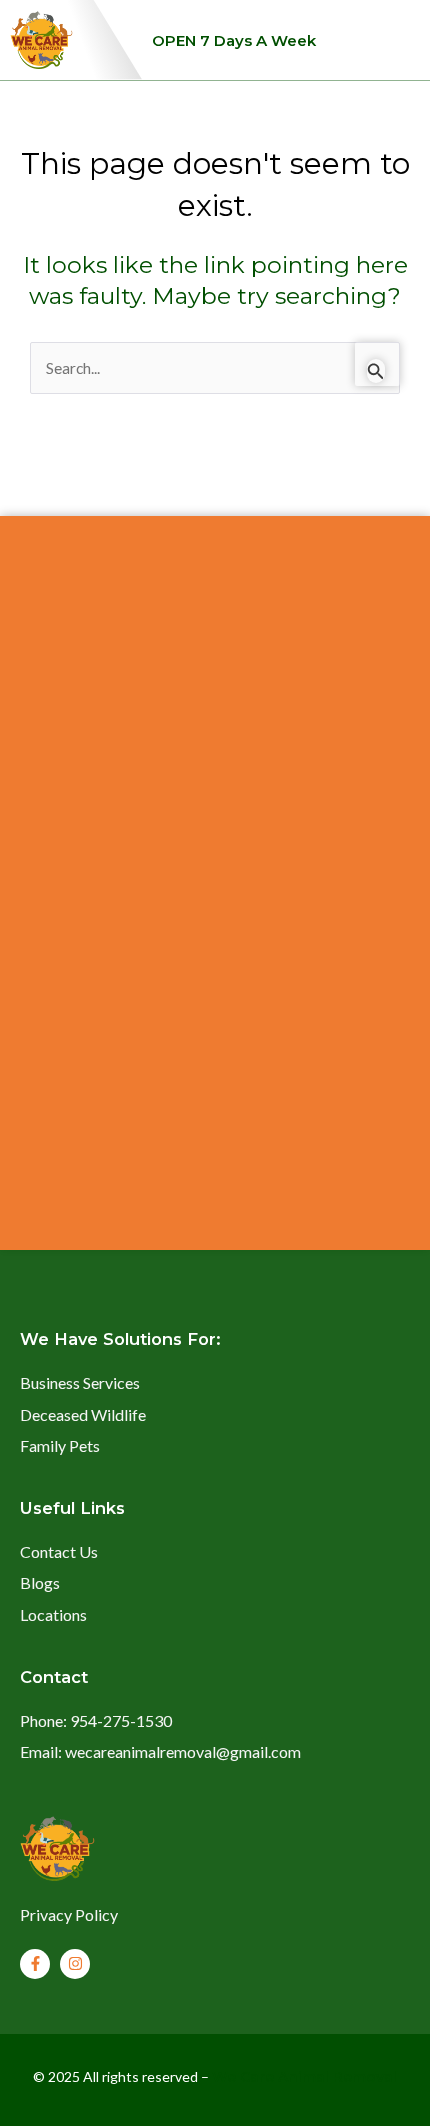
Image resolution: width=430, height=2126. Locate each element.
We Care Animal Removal (304, 2077)
